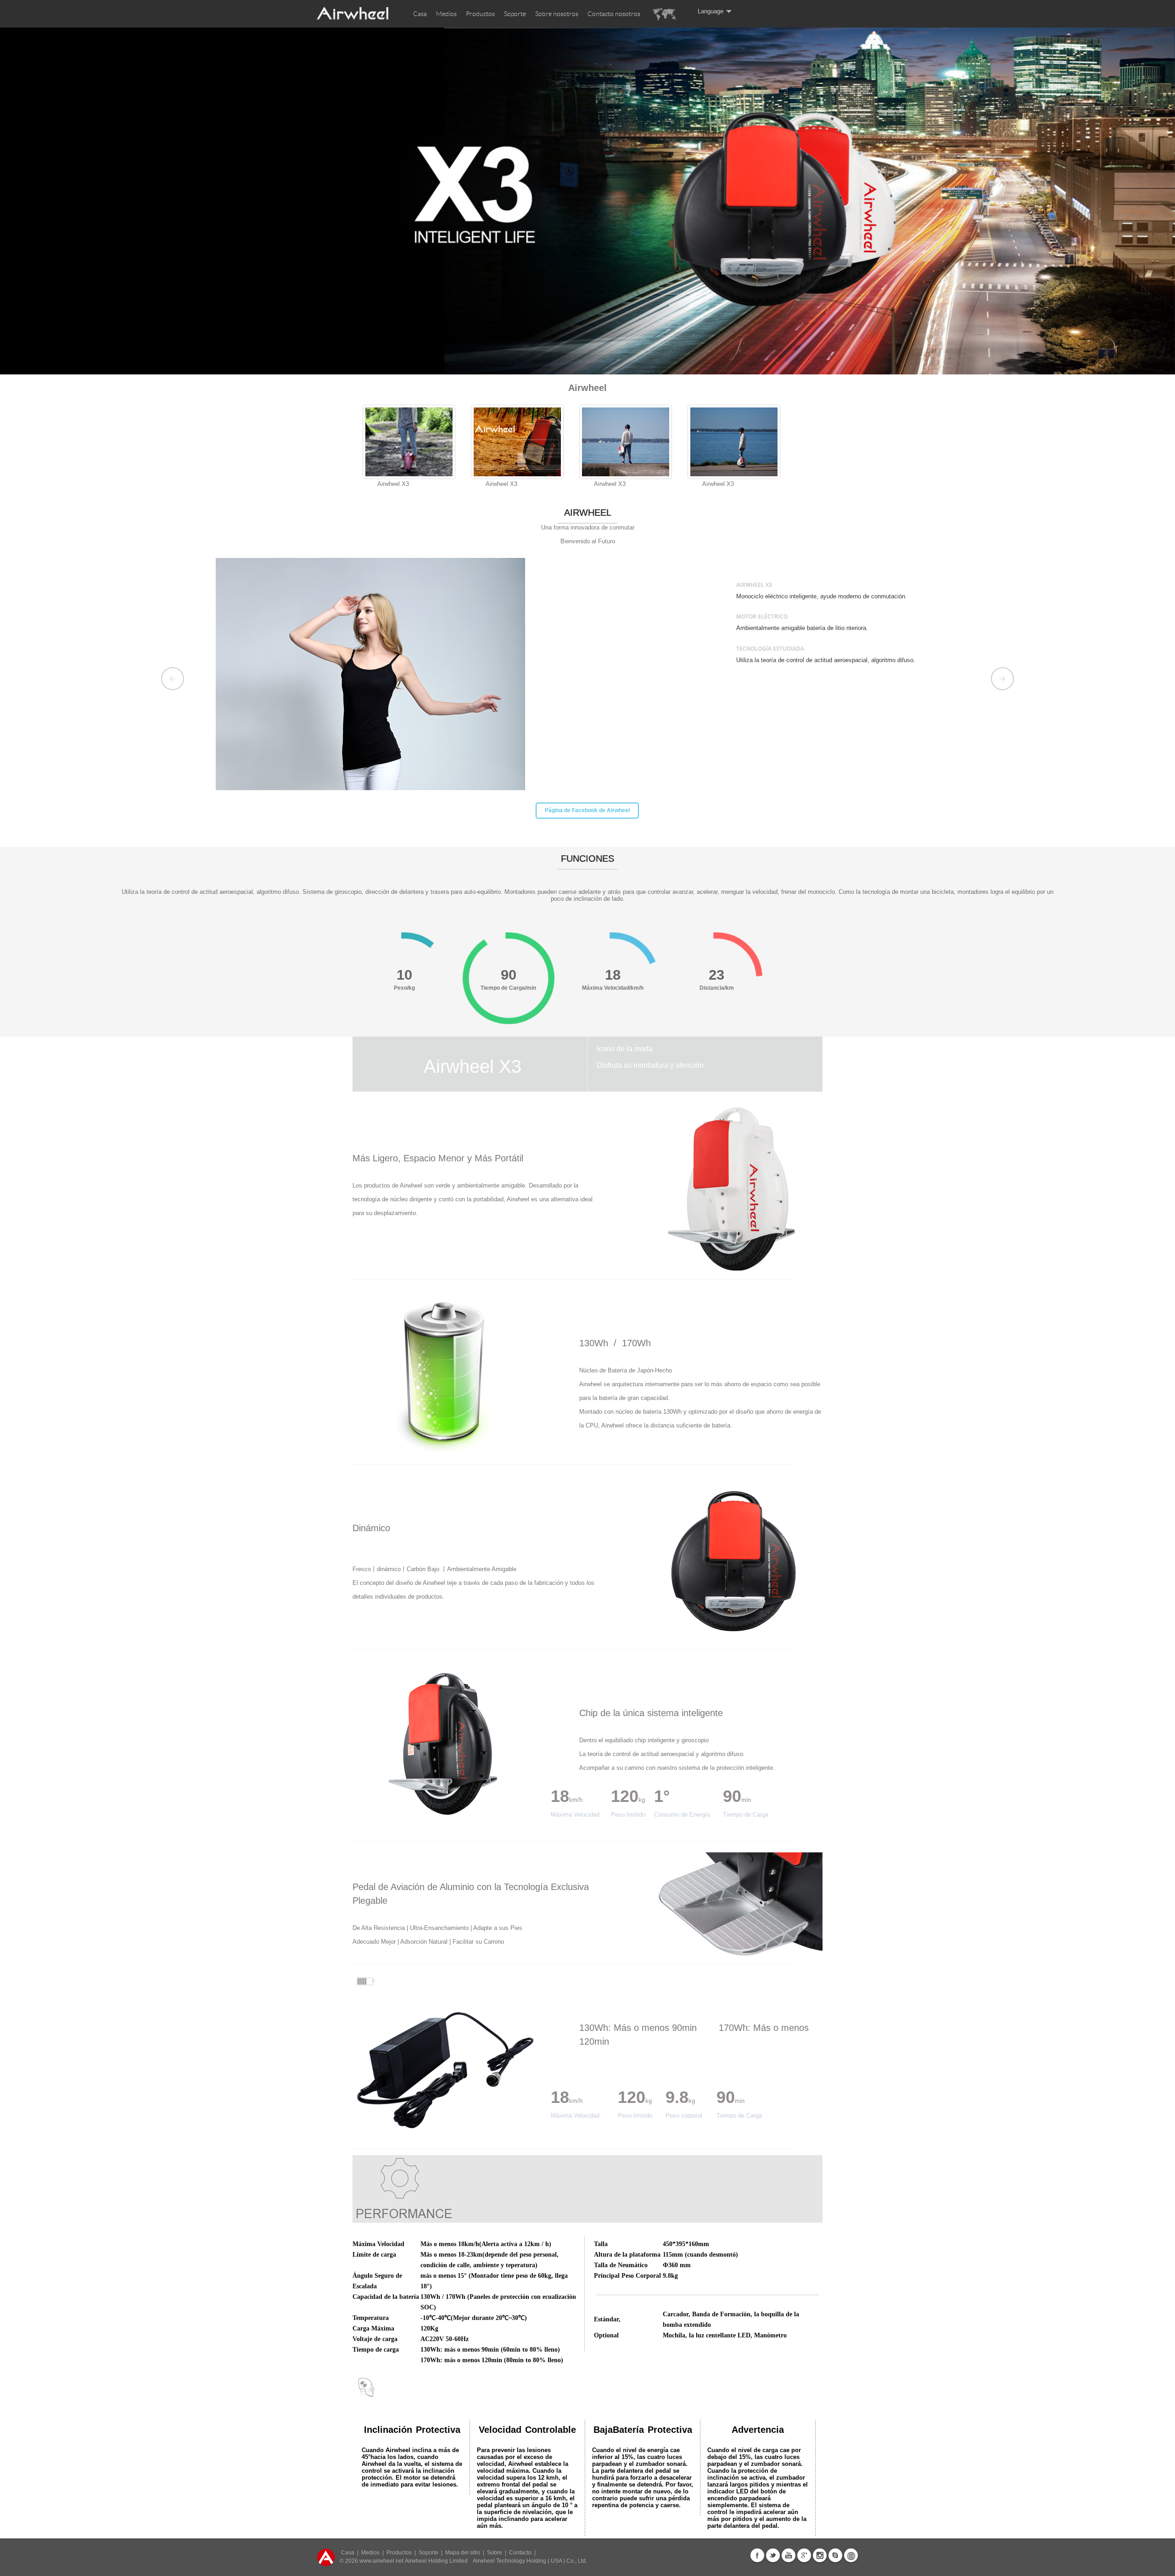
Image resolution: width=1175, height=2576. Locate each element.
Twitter (773, 2555)
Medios (446, 14)
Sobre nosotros (557, 14)
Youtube (789, 2555)
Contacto (520, 2553)
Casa (420, 14)
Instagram (820, 2555)
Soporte (515, 14)
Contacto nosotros (614, 14)
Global (851, 2555)
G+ (804, 2555)
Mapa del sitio (463, 2553)
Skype (835, 2555)
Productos (480, 14)
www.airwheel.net (381, 2561)
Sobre (495, 2553)
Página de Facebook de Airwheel (587, 811)
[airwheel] (353, 19)
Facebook (757, 2555)
